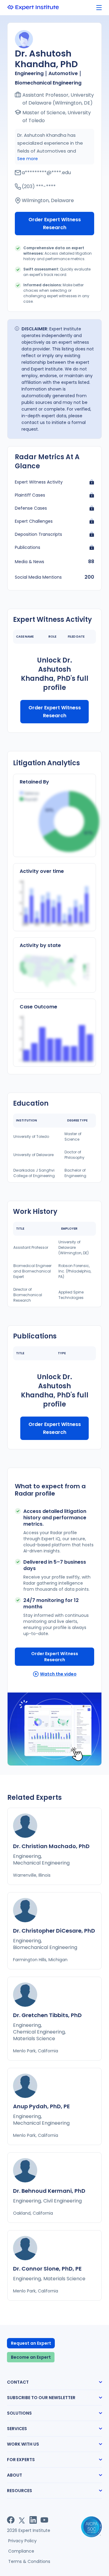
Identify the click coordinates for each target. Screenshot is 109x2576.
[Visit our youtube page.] (44, 2520)
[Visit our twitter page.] (22, 2520)
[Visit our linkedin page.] (33, 2520)
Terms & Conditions (29, 2561)
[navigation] (99, 8)
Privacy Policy (22, 2541)
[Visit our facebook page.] (11, 2520)
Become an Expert (31, 2357)
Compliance (21, 2551)
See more (28, 159)
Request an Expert (31, 2343)
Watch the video (58, 1674)
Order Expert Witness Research (55, 224)
